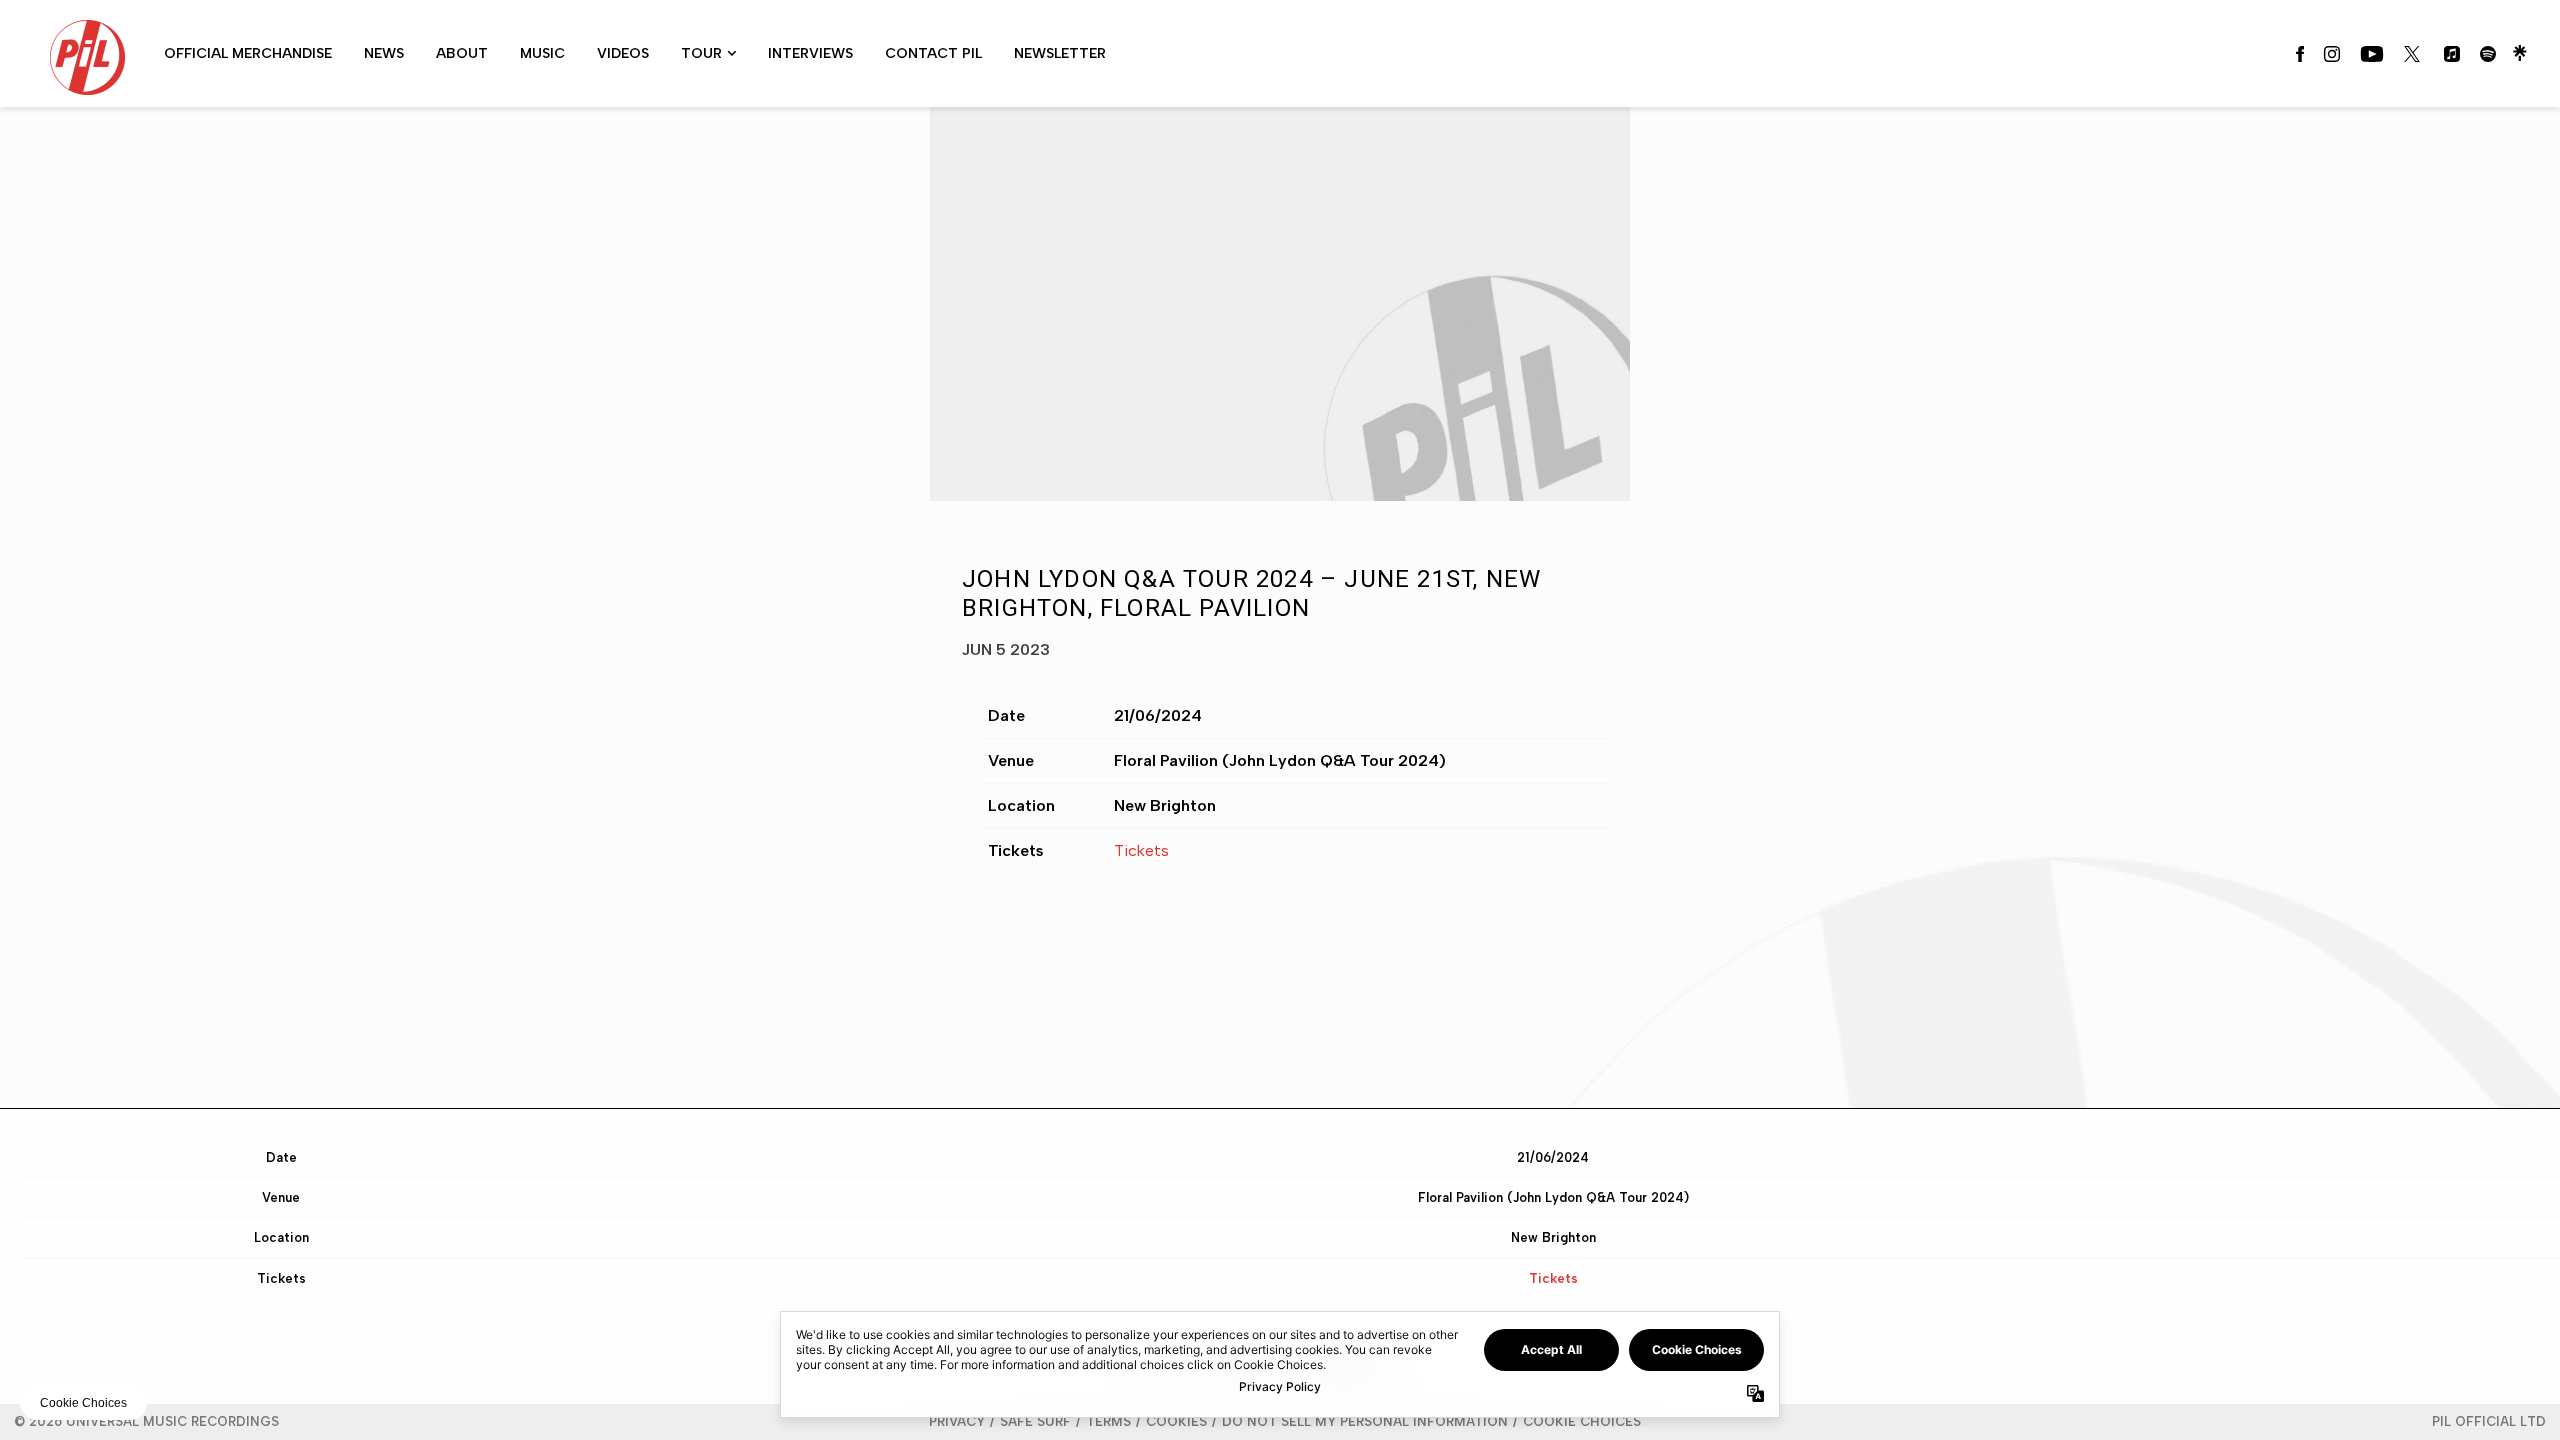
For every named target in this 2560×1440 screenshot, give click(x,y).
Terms (1108, 1421)
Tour (701, 53)
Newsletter (1060, 53)
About (462, 53)
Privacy (957, 1421)
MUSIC (542, 53)
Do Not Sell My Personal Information (1365, 1421)
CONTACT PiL (933, 53)
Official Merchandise (248, 53)
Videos (623, 53)
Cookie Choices (1582, 1421)
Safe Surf (1035, 1421)
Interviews (810, 53)
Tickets (1141, 850)
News (384, 53)
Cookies (1176, 1421)
